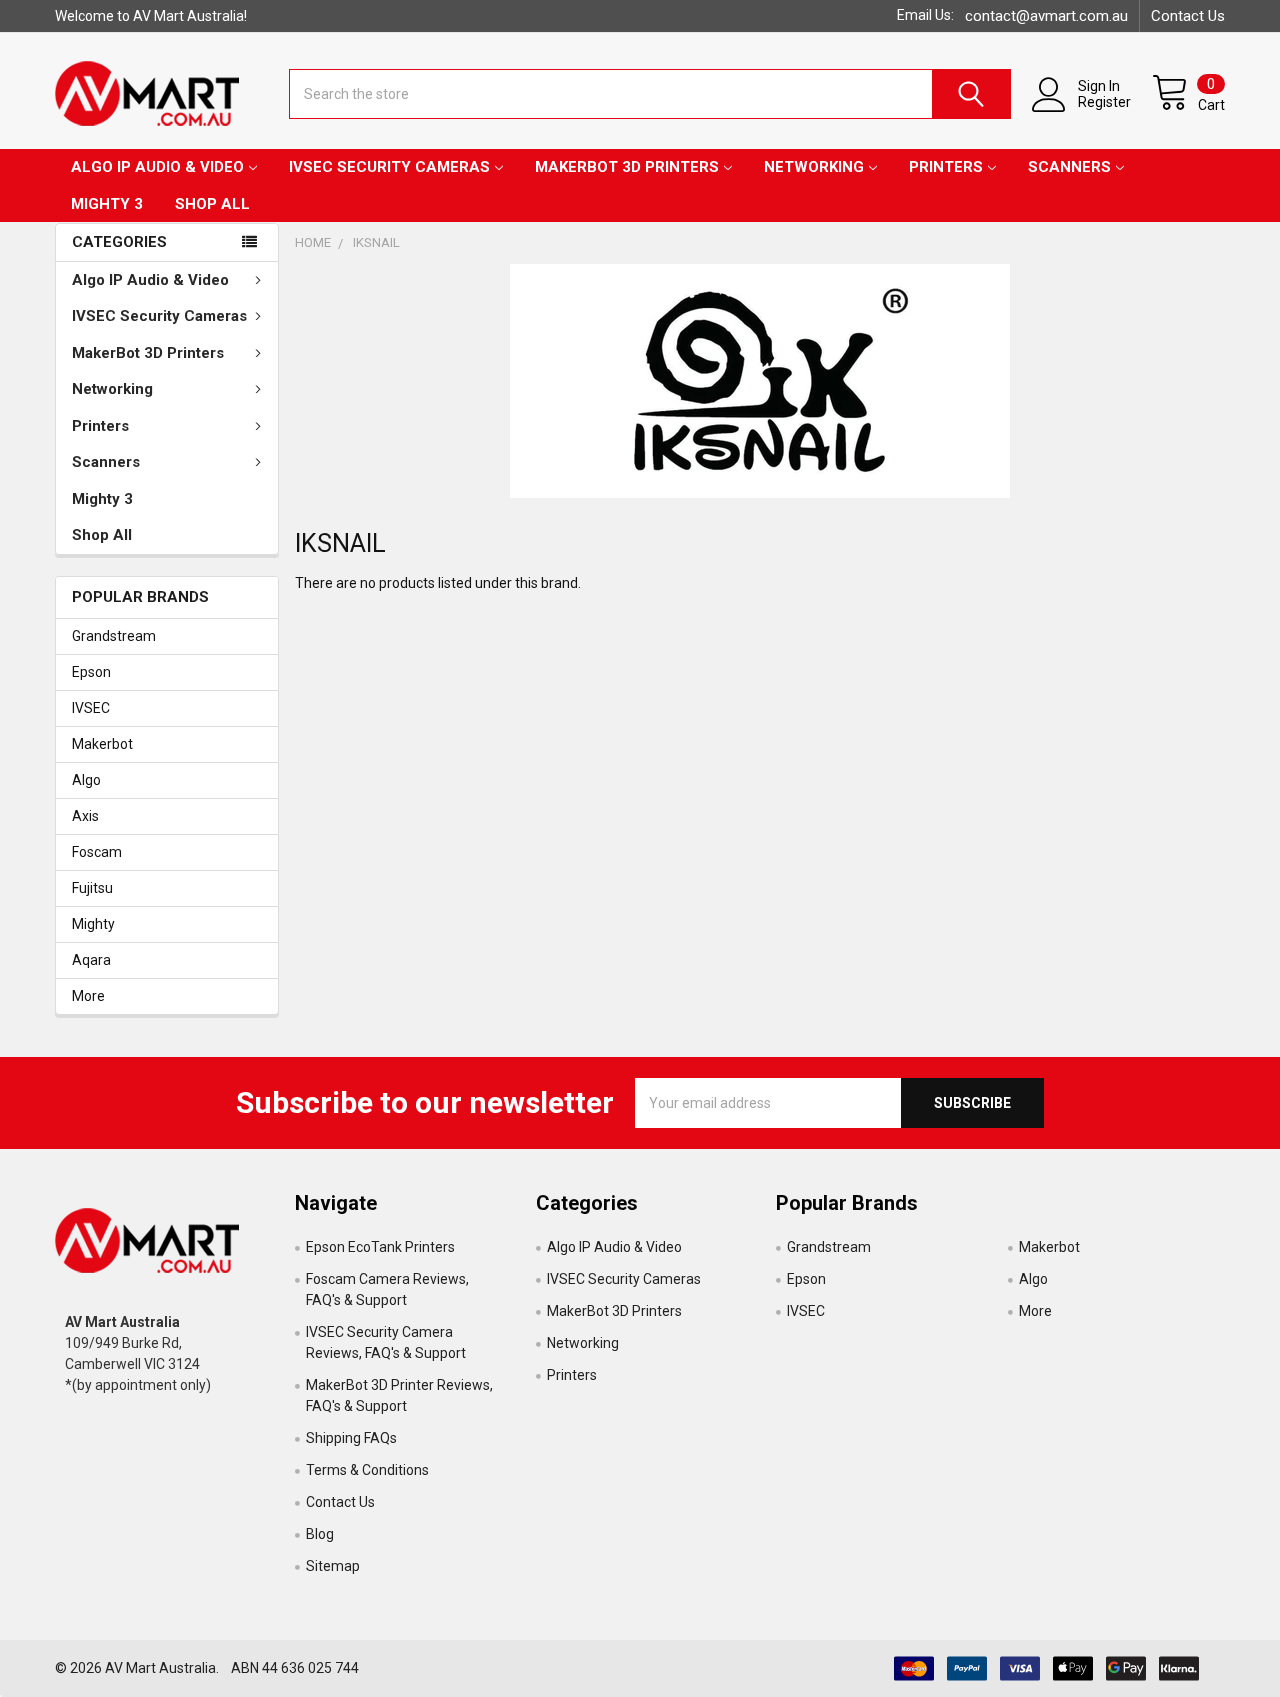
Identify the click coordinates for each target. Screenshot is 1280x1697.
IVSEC (91, 708)
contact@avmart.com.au (1046, 16)
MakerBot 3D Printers (627, 167)
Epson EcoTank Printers (380, 1247)
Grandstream (114, 636)
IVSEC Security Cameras (389, 167)
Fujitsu (92, 888)
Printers (946, 167)
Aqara (91, 960)
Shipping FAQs (351, 1438)
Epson (91, 672)
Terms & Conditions (367, 1470)
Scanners (1069, 167)
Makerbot (102, 744)
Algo (86, 780)
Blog (320, 1534)
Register (1104, 102)
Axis (85, 816)
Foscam (97, 852)
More (88, 996)
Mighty (93, 924)
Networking (814, 167)
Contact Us (1188, 16)
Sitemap (333, 1566)
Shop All (212, 204)
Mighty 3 (107, 204)
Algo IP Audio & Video (157, 167)
